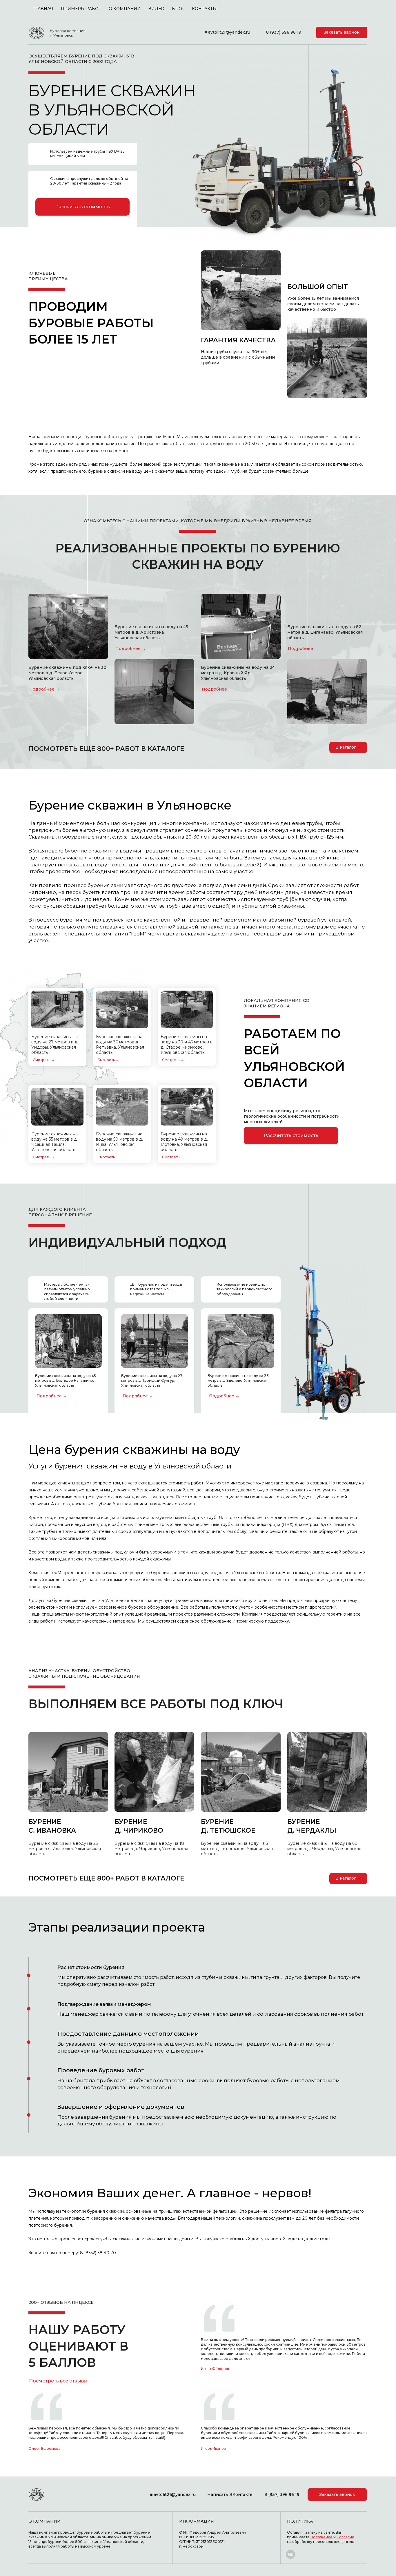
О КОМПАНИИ (125, 9)
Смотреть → (44, 1060)
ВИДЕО (156, 9)
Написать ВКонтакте (230, 2494)
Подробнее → (44, 689)
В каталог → (348, 747)
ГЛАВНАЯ (43, 9)
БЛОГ (178, 9)
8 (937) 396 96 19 (284, 32)
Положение (321, 2537)
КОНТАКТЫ (204, 9)
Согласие (345, 2537)
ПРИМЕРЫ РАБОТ (81, 9)
